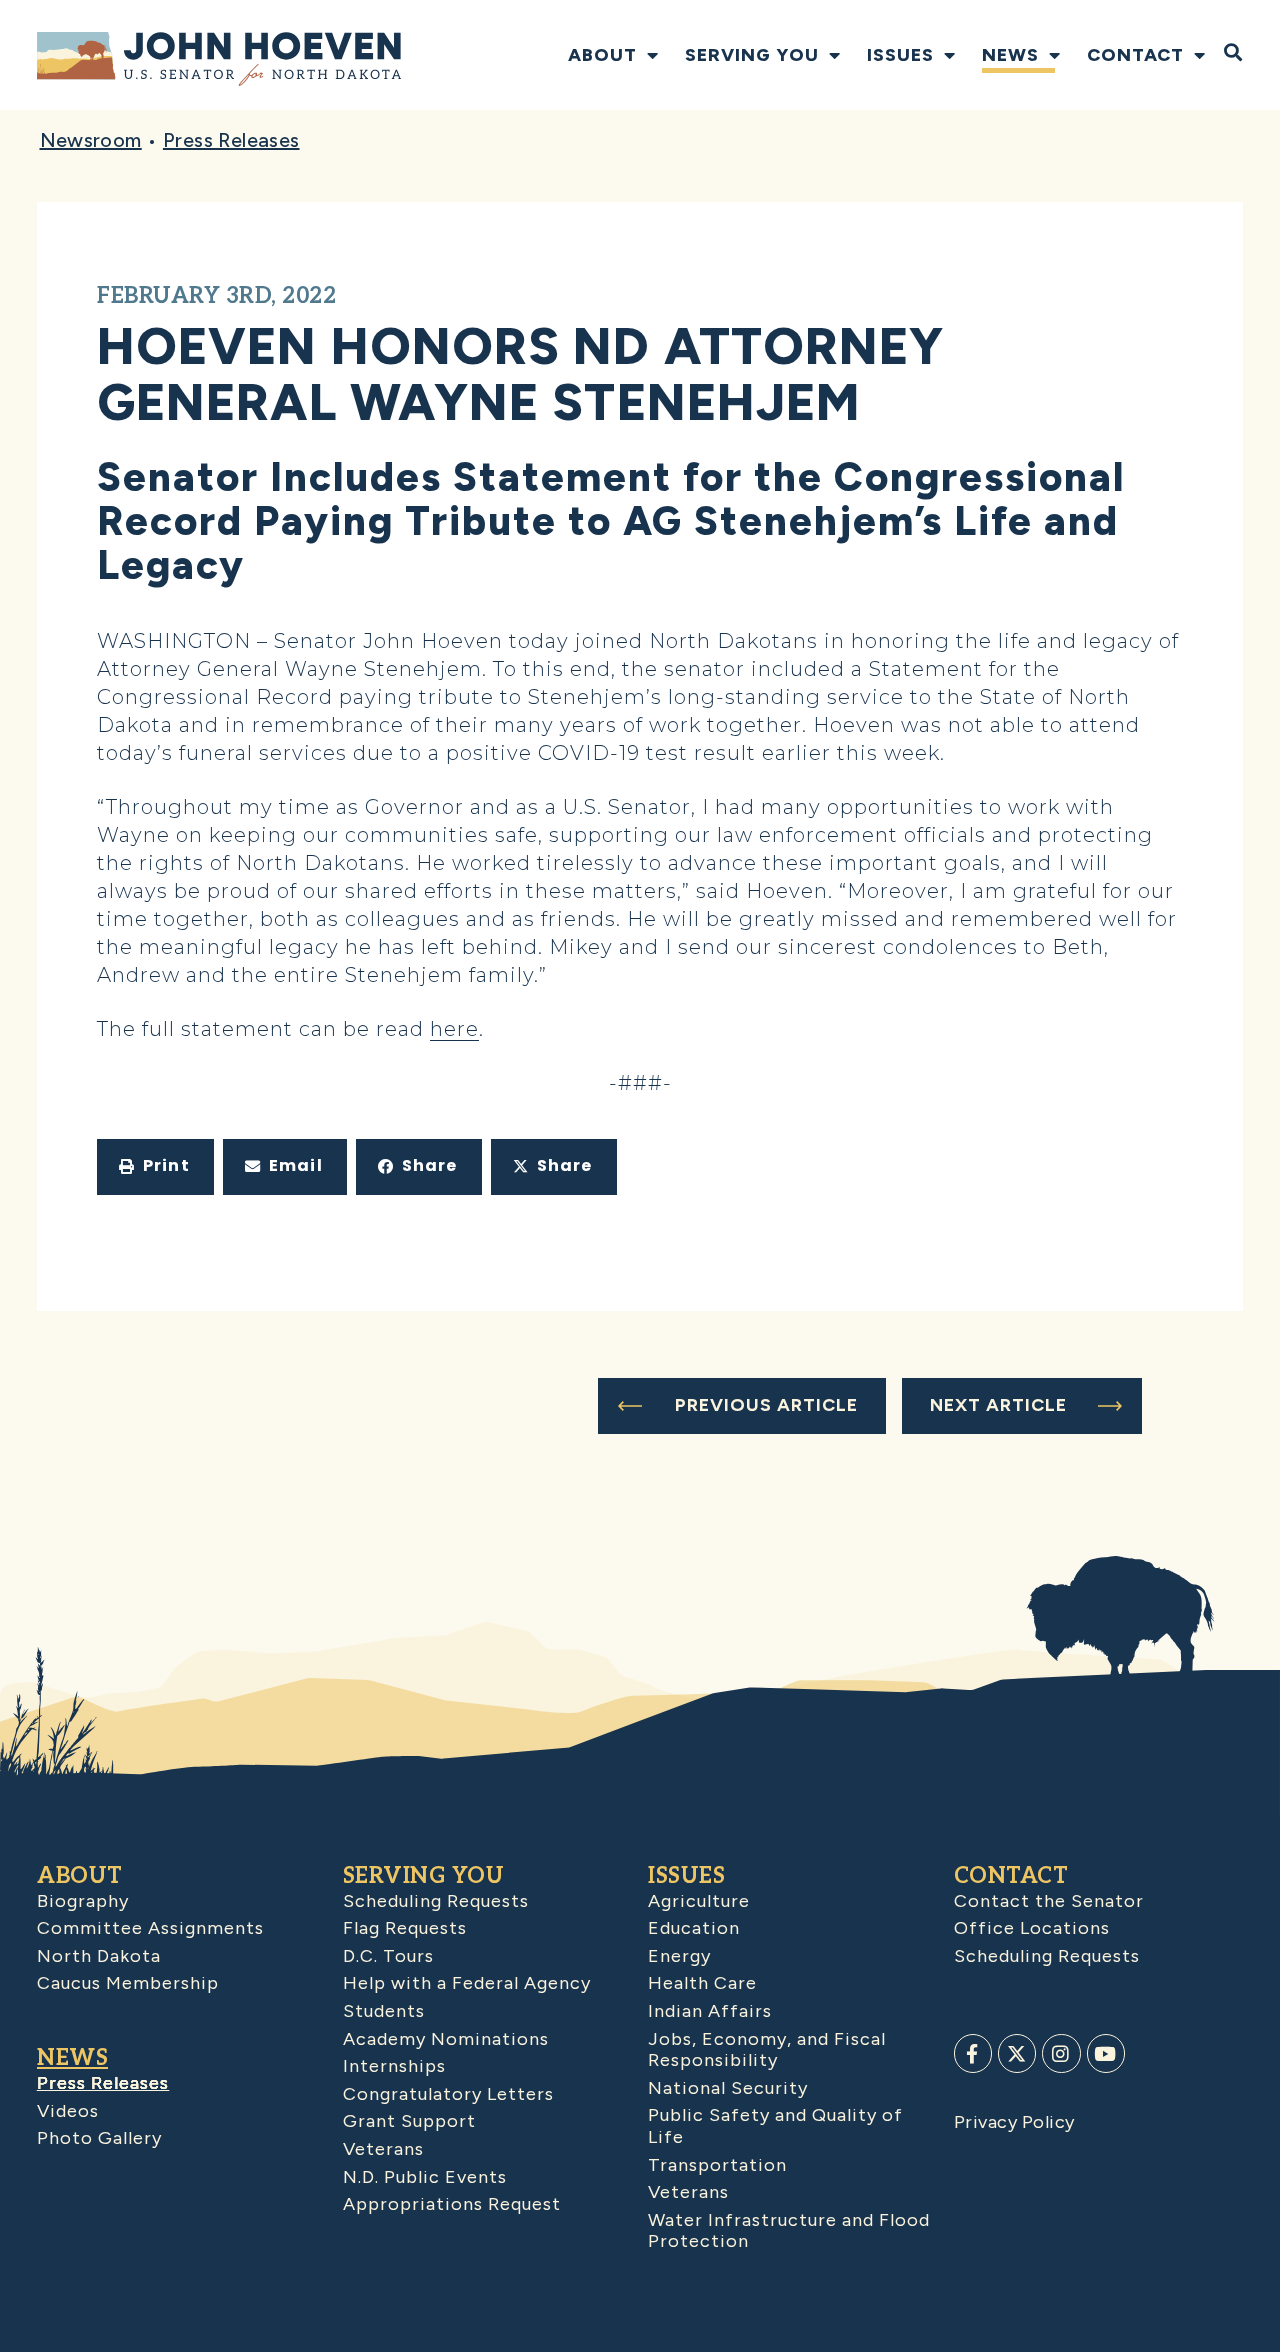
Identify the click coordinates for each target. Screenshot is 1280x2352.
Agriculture (699, 1901)
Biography (83, 1901)
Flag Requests (405, 1928)
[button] (155, 1167)
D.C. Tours (388, 1956)
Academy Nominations (446, 2039)
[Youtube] (1106, 2053)
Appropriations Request (452, 2204)
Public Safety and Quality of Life (775, 2126)
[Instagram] (1061, 2053)
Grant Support (409, 2121)
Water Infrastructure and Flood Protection (789, 2231)
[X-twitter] (1017, 2053)
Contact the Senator (1049, 1901)
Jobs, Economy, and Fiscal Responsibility (767, 2050)
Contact (1135, 55)
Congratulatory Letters (448, 2094)
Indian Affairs (710, 2011)
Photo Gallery (99, 2138)
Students (384, 2011)
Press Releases (231, 140)
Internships (394, 2066)
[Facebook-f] (973, 2053)
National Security (728, 2088)
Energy (679, 1956)
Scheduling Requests (436, 1901)
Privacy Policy (1014, 2122)
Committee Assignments (150, 1928)
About (602, 55)
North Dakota (99, 1956)
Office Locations (1032, 1928)
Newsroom (91, 140)
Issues (900, 55)
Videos (68, 2111)
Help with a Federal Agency (467, 1983)
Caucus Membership (128, 1983)
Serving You (752, 55)
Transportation (717, 2165)
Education (694, 1928)
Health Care (702, 1983)
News (1010, 55)
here (454, 1029)
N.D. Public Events (425, 2177)
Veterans (383, 2149)
